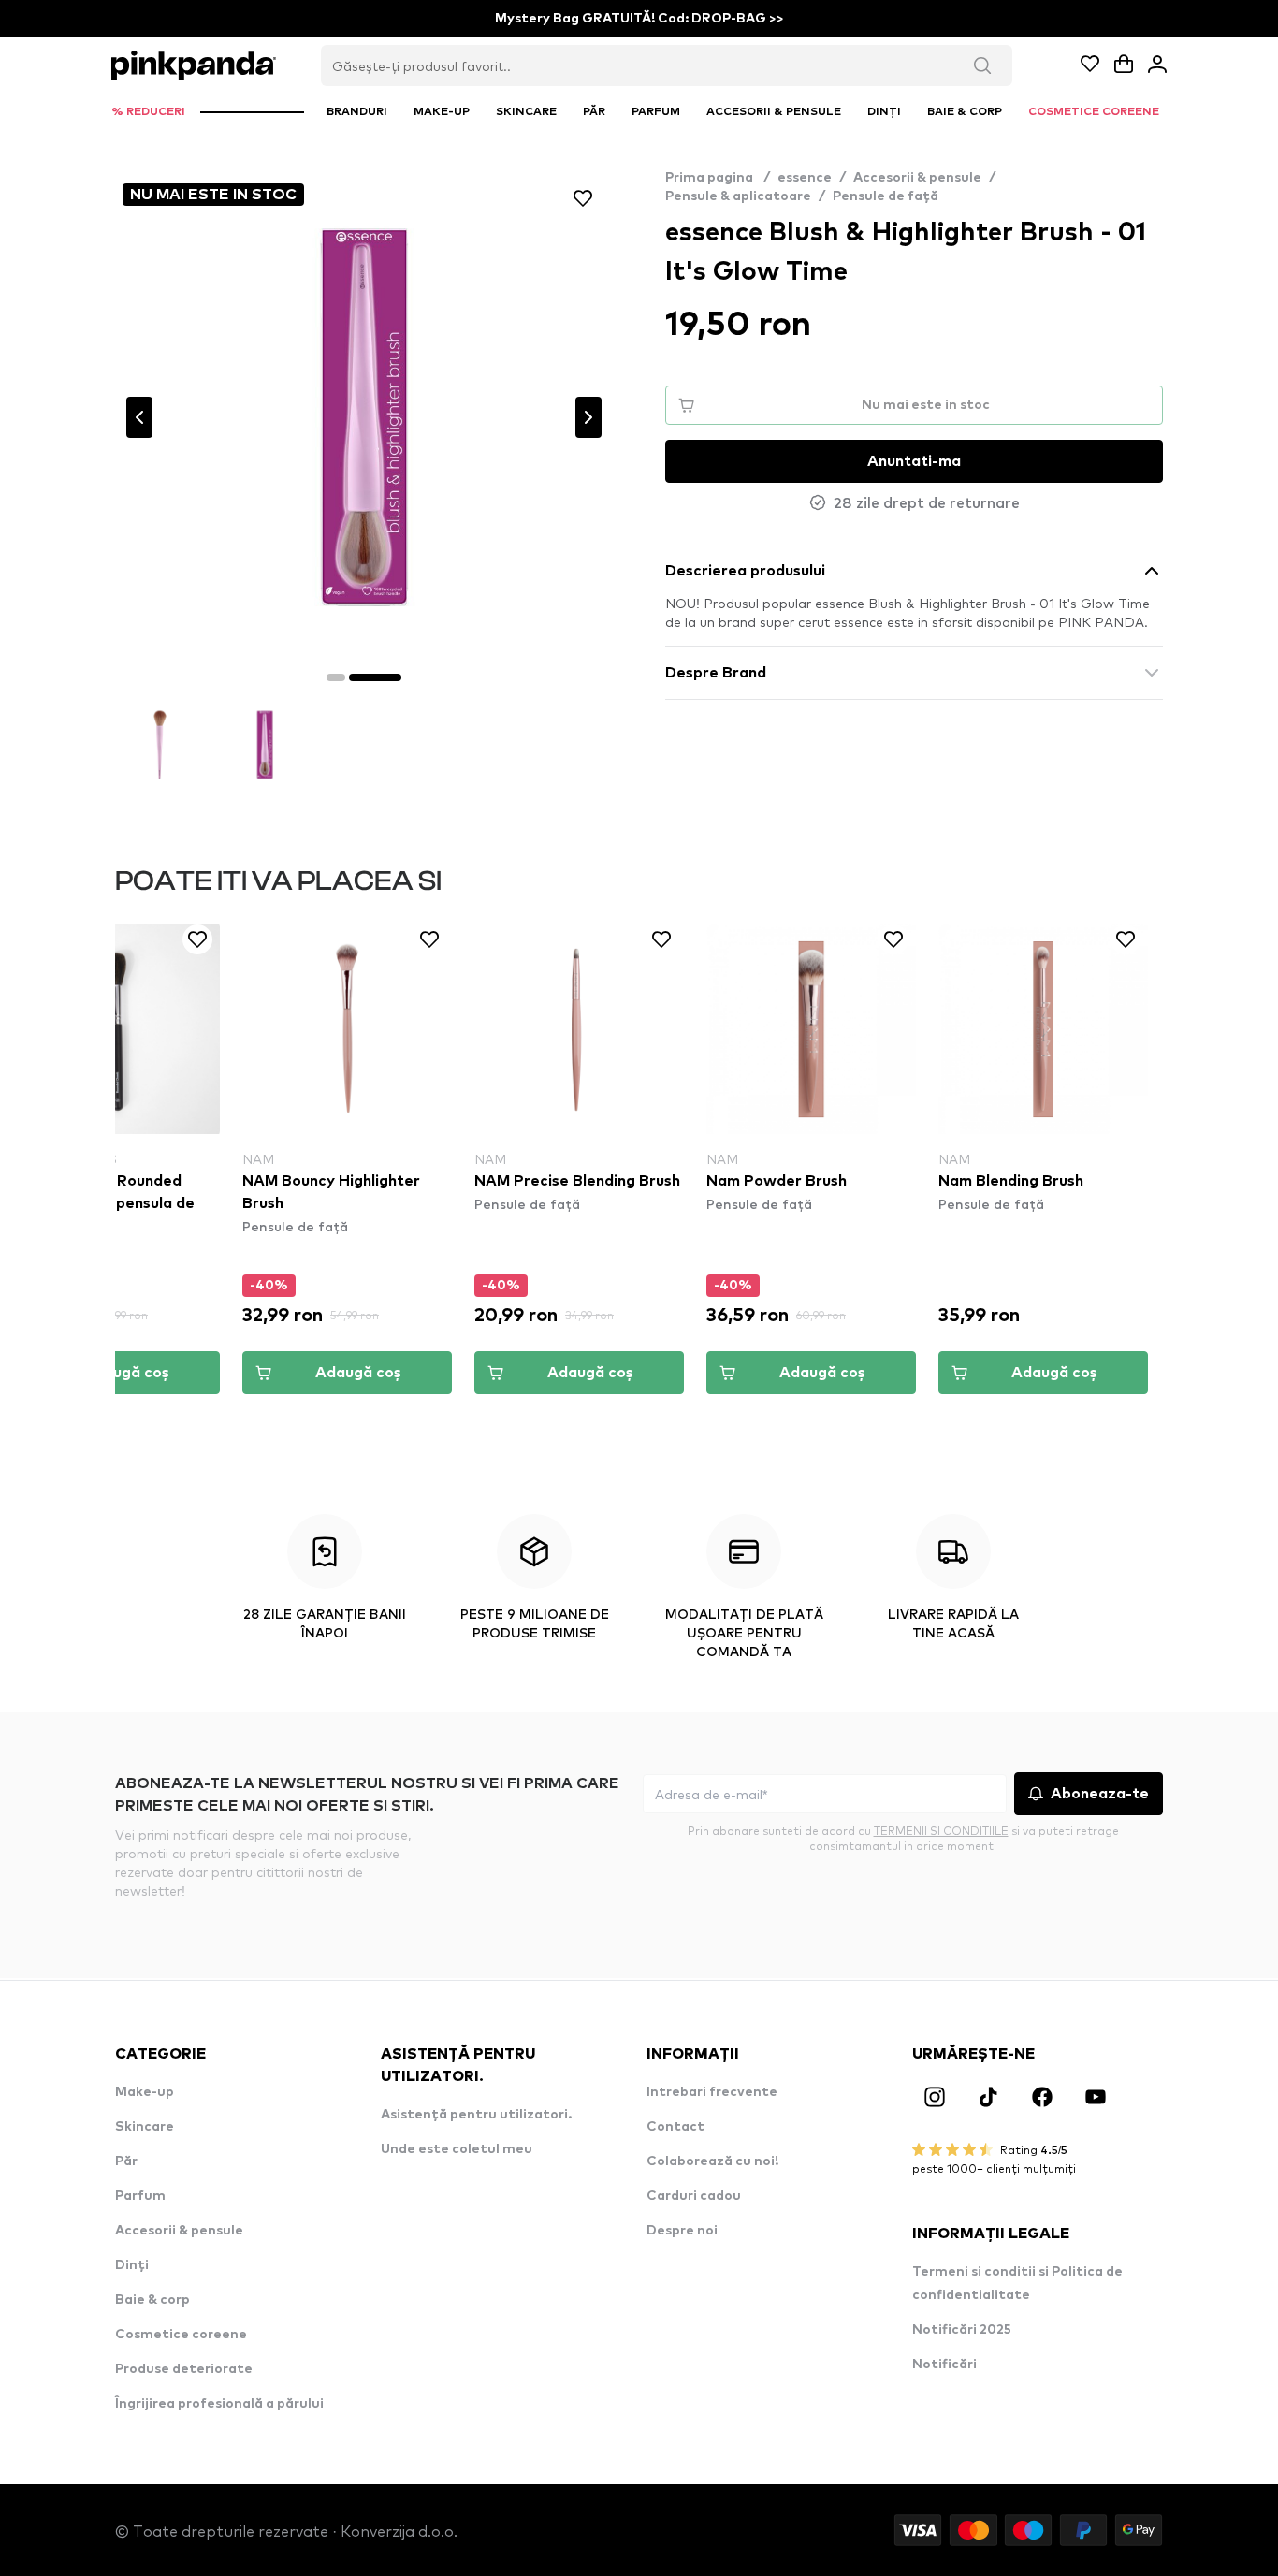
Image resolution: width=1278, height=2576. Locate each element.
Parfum (140, 2196)
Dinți (132, 2265)
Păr (126, 2161)
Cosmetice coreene (181, 2335)
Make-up (145, 2092)
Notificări (944, 2365)
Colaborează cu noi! (712, 2161)
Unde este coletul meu (457, 2149)
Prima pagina (718, 178)
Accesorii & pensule (917, 178)
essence (805, 178)
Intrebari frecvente (712, 2092)
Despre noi (682, 2231)
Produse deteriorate (184, 2369)
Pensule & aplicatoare (738, 196)
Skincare (145, 2127)
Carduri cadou (694, 2196)
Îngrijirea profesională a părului (219, 2404)
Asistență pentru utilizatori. (476, 2115)
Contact (675, 2127)
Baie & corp (152, 2300)
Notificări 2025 (962, 2330)
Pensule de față (886, 196)
